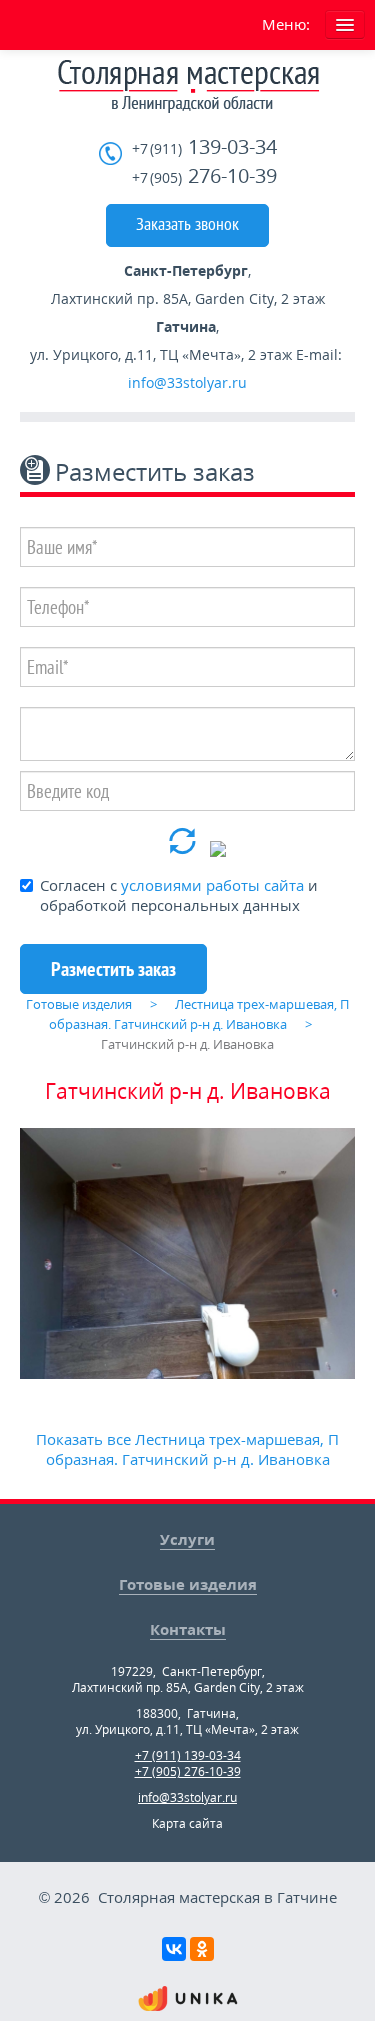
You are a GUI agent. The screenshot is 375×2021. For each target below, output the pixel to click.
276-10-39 (204, 176)
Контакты (188, 1629)
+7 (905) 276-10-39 (188, 1771)
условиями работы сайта (212, 885)
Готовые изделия (188, 1584)
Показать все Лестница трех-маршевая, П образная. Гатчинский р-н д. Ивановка (187, 1449)
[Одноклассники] (202, 1949)
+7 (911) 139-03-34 (188, 1755)
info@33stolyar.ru (187, 382)
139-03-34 (204, 147)
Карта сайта (187, 1823)
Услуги (187, 1539)
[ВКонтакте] (174, 1949)
